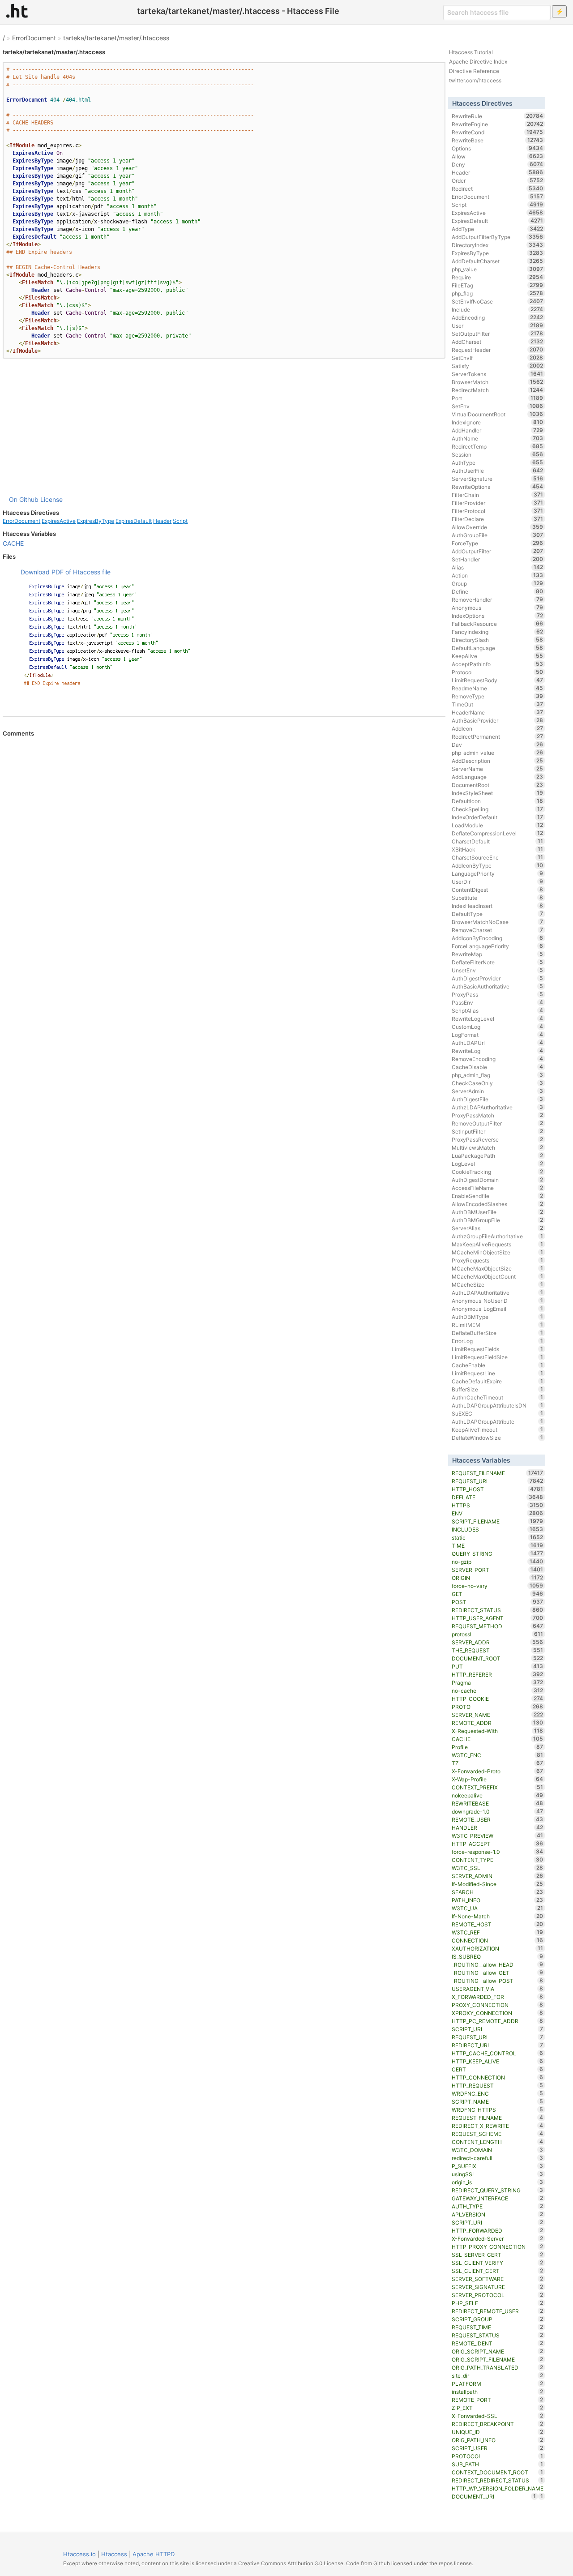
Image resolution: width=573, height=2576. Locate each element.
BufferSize (498, 1389)
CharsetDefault (498, 841)
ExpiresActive (59, 521)
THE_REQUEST (498, 1650)
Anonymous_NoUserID (498, 1301)
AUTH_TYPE (498, 2206)
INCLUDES (498, 1529)
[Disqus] (224, 860)
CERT (498, 2069)
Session (498, 454)
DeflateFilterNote (498, 962)
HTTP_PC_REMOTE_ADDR (498, 2021)
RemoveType (498, 696)
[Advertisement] (224, 427)
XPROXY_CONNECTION (498, 2013)
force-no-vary (498, 1586)
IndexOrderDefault (498, 817)
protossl (498, 1634)
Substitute (498, 898)
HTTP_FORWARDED (498, 2230)
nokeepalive (498, 1795)
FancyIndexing (498, 632)
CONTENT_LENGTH (498, 2142)
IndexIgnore (498, 422)
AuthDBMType (498, 1317)
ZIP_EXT (498, 2408)
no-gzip (498, 1562)
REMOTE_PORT (498, 2400)
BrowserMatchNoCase (498, 922)
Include (498, 309)
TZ (498, 1763)
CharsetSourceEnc (498, 857)
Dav (498, 745)
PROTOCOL (498, 2456)
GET (498, 1594)
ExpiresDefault (134, 521)
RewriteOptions (498, 487)
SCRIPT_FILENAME (498, 1521)
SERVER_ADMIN (498, 1876)
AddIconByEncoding (498, 938)
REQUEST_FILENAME (498, 1473)
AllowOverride (498, 527)
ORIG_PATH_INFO (498, 2440)
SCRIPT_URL (498, 2029)
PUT (498, 1666)
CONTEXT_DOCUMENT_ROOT (498, 2472)
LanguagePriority (498, 873)
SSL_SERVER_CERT (498, 2255)
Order (498, 180)
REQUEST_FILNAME (498, 2118)
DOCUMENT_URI (494, 2496)
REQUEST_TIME (498, 2327)
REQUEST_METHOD (498, 1626)
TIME (498, 1545)
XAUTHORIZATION (498, 1948)
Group (498, 583)
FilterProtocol (498, 511)
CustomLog (498, 1027)
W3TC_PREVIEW (498, 1836)
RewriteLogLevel (498, 1018)
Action (498, 575)
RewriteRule (498, 116)
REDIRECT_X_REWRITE (498, 2126)
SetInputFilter (498, 1131)
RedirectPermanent (498, 736)
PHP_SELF (498, 2303)
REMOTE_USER (498, 1819)
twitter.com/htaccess (475, 80)
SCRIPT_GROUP (498, 2319)
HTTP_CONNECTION (498, 2077)
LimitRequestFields (498, 1349)
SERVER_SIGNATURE (498, 2287)
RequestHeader (498, 350)
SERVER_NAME (498, 1715)
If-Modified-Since (498, 1884)
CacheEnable (498, 1365)
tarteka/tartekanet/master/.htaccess (116, 38)
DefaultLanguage (498, 648)
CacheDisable (498, 1067)
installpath (498, 2392)
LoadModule (498, 825)
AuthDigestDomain (498, 1180)
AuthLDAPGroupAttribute (498, 1421)
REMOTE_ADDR (498, 1723)
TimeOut (498, 704)
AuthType (498, 462)
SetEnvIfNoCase (498, 301)
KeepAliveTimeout (498, 1429)
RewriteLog (498, 1051)
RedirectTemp (498, 446)
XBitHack (498, 849)
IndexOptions (498, 616)
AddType (498, 229)
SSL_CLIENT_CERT (498, 2271)
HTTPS (498, 1505)
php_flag (498, 293)
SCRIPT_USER (498, 2448)
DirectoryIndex (498, 245)
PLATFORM (498, 2383)
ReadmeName (498, 688)
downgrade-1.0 (498, 1811)
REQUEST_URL (498, 2037)
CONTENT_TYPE (498, 1860)
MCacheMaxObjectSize (498, 1268)
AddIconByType (498, 865)
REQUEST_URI (498, 1481)
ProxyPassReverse (498, 1139)
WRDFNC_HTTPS (498, 2110)
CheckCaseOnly (498, 1083)
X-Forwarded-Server (498, 2238)
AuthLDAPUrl (498, 1043)
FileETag (498, 285)
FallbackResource (498, 624)
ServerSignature (498, 479)
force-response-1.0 (498, 1852)
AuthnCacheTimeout (498, 1397)
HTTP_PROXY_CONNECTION (498, 2247)
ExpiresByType (96, 521)
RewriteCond (498, 132)
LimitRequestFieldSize (498, 1357)
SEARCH (498, 1892)
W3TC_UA (498, 1908)
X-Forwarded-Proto (498, 1771)
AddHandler (498, 430)
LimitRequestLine (498, 1373)
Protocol (498, 672)
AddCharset (498, 342)
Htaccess (114, 2554)
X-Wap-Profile (498, 1779)
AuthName (498, 438)
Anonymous (498, 608)
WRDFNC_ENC (498, 2093)
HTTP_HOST (498, 1489)
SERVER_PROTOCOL (498, 2295)
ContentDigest (498, 890)
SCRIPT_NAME (498, 2101)
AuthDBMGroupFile (498, 1220)
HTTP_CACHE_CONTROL (498, 2053)
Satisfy (498, 366)
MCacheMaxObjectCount (498, 1276)
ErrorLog (498, 1341)
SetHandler (498, 559)
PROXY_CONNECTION (498, 2005)
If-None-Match (498, 1916)
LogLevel (498, 1164)
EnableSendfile (498, 1196)
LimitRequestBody (498, 680)
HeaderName (498, 712)
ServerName (498, 769)
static (498, 1537)
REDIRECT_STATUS (498, 1610)
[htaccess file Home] (17, 11)
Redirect (498, 188)
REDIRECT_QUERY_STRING (498, 2190)
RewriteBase (498, 140)
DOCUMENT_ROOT (498, 1658)
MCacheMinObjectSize (498, 1252)
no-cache (498, 1690)
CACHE (13, 543)
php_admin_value (498, 753)
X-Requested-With (498, 1731)
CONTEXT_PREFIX (498, 1787)
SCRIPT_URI (498, 2222)
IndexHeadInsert (498, 906)
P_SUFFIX (498, 2166)
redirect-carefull (498, 2158)
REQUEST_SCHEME (498, 2134)
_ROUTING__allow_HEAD (498, 1964)
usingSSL (498, 2174)
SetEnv (498, 406)
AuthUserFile (498, 471)
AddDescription (498, 761)
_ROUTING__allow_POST (498, 1981)
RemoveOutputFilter (498, 1123)
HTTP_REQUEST (498, 2085)
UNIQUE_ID (498, 2432)
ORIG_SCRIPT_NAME (498, 2351)
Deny (498, 164)
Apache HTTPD (154, 2554)
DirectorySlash (498, 640)
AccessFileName (498, 1188)
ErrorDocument (34, 38)
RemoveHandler (498, 599)
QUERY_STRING (498, 1553)
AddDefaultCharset (498, 261)
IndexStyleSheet (498, 793)
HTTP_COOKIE (498, 1699)
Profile (498, 1747)
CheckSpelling (498, 809)
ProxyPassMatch (498, 1115)
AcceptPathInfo (498, 664)
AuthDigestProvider (498, 978)
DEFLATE (498, 1497)
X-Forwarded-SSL (498, 2416)
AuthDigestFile (498, 1099)
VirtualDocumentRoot (498, 414)
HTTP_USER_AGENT (498, 1618)
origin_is (498, 2182)
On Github (24, 499)
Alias (498, 567)
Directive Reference (474, 71)
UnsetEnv (498, 970)
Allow (498, 156)
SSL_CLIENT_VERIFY (498, 2263)
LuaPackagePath (498, 1155)
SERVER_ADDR (498, 1642)
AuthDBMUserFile (498, 1212)
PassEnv (498, 1002)
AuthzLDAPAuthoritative (498, 1107)
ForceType (498, 543)
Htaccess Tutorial (471, 52)
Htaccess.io (79, 2554)
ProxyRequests (498, 1260)
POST (498, 1602)
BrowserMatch (498, 382)
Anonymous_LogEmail (498, 1309)
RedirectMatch (498, 390)
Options (498, 148)
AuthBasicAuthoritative (498, 986)
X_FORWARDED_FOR (498, 1997)
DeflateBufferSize (498, 1333)
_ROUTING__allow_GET (498, 1973)
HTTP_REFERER (498, 1674)
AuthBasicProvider (498, 720)
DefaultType (498, 914)
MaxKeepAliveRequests (498, 1244)
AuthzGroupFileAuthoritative (498, 1236)
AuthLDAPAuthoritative (498, 1292)
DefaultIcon (498, 801)
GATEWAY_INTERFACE (498, 2198)
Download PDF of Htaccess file (66, 572)
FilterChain (498, 495)
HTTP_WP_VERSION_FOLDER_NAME (498, 2489)
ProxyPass (498, 994)
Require (498, 277)
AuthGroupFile (498, 535)
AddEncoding (498, 317)
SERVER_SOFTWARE (498, 2279)
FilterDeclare (498, 519)
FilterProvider (498, 503)
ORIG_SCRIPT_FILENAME (498, 2359)
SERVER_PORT (498, 1570)
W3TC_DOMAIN (498, 2150)
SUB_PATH (498, 2464)
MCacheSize (498, 1284)
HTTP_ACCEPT (498, 1844)
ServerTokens (498, 374)
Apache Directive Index (478, 62)
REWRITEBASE (498, 1803)
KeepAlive (498, 656)
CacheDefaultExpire (498, 1381)
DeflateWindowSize (498, 1438)
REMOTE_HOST (498, 1924)
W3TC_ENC (498, 1755)
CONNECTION (498, 1940)
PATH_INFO (498, 1900)
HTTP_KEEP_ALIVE (498, 2061)
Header (162, 521)
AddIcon (498, 728)
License (51, 499)
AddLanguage (498, 777)
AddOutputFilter (498, 551)
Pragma (498, 1682)
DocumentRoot (498, 785)
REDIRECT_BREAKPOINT (498, 2424)
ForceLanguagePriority (498, 946)
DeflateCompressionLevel (498, 833)
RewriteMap (498, 954)
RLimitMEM (498, 1325)
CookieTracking (498, 1172)
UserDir (498, 881)
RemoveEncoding (498, 1059)
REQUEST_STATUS (498, 2335)
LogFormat (498, 1035)
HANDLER (498, 1827)
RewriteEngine (498, 124)
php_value (498, 269)
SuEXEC (498, 1413)
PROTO (498, 1707)
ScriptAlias (498, 1010)
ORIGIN (498, 1578)
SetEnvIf (498, 358)
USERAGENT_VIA (498, 1989)
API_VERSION (498, 2214)
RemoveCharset (498, 930)
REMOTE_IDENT (498, 2343)
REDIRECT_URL (498, 2045)
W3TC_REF (498, 1932)
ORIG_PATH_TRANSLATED (498, 2367)
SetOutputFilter (498, 334)
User (498, 325)
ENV (498, 1513)
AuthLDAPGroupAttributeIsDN (498, 1405)
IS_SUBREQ (498, 1956)
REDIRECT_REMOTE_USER (498, 2311)
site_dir (498, 2375)
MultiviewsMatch (498, 1147)
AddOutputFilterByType (498, 237)
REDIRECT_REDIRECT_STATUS (498, 2480)
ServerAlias (498, 1228)
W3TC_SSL (498, 1868)
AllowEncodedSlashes (498, 1204)
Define (498, 591)
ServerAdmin (498, 1091)
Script (180, 521)
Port (498, 398)
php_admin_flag (498, 1075)
